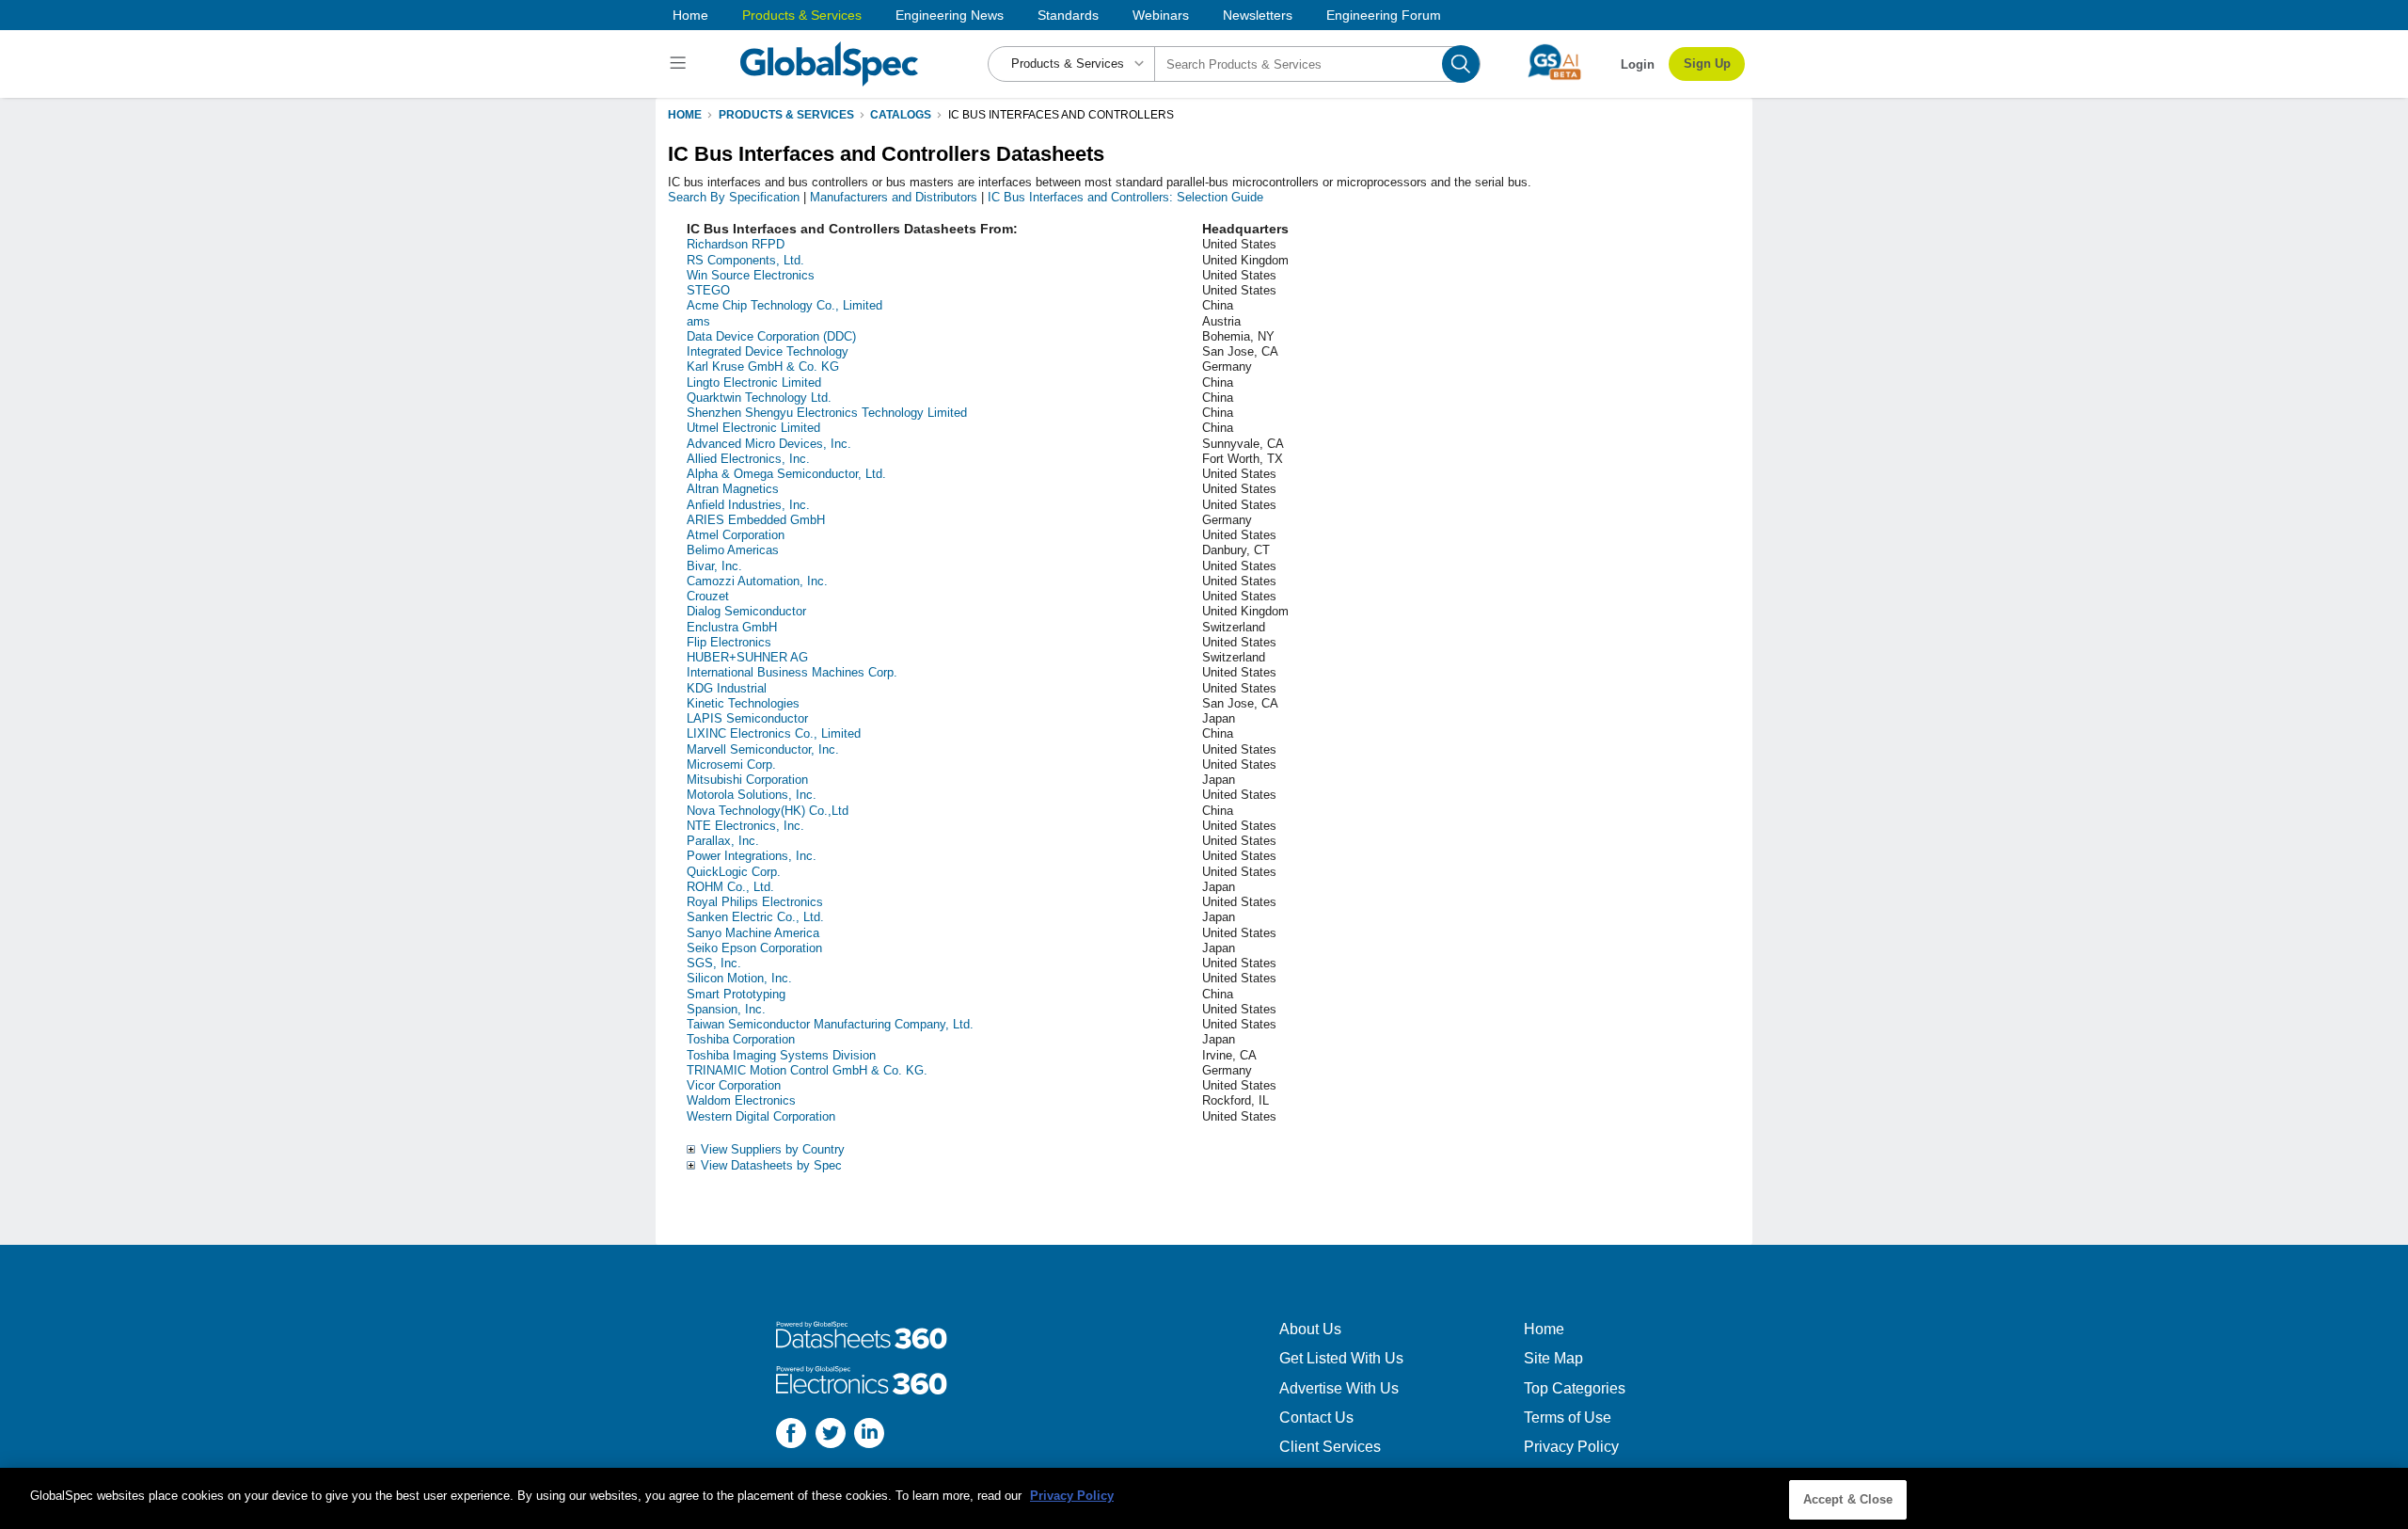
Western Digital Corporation (761, 1116)
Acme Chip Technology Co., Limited (784, 305)
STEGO (708, 290)
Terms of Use (1568, 1418)
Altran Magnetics (733, 489)
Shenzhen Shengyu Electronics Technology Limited (827, 413)
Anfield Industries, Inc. (748, 505)
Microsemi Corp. (731, 764)
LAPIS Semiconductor (747, 718)
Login (1638, 64)
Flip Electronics (729, 642)
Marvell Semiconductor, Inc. (763, 749)
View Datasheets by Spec (771, 1165)
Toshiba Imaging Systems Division (781, 1055)
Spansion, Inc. (726, 1009)
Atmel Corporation (736, 535)
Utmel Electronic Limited (753, 428)
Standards (1068, 15)
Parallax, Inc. (723, 841)
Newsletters (1258, 15)
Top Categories (1575, 1388)
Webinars (1161, 15)
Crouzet (708, 596)
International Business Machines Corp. (792, 672)
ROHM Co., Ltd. (730, 887)
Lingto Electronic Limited (754, 382)
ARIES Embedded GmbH (756, 520)
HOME (685, 115)
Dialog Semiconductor (746, 611)
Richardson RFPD (736, 244)
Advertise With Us (1339, 1388)
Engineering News (950, 15)
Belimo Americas (733, 550)
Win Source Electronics (751, 275)
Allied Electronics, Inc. (748, 459)
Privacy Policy (1571, 1447)
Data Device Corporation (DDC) (771, 336)
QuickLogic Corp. (734, 872)
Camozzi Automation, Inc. (757, 581)
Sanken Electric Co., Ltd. (755, 917)
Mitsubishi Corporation (747, 780)
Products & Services (802, 15)
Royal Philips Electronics (755, 902)
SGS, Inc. (714, 963)
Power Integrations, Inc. (752, 856)
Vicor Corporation (734, 1085)
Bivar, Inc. (714, 566)
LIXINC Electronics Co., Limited (774, 733)
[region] (1204, 1498)
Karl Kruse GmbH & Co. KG (763, 366)
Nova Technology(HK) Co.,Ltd (768, 811)
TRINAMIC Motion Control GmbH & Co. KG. (807, 1070)
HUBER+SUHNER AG (747, 657)
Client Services (1330, 1447)
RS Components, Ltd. (745, 260)
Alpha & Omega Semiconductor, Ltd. (786, 474)
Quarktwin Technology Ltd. (759, 398)
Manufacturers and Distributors (894, 197)
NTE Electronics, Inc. (745, 826)
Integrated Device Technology (768, 351)
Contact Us (1316, 1418)
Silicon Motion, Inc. (739, 978)
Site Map (1553, 1358)
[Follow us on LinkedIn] (869, 1435)
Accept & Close (1848, 1499)
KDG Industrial (727, 688)
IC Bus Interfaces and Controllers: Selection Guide (1125, 197)
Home (690, 15)
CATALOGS (901, 115)
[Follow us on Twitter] (831, 1435)
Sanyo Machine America (753, 933)
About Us (1310, 1329)
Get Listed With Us (1341, 1358)
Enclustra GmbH (732, 627)
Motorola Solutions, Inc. (752, 795)
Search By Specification (734, 197)
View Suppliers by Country (773, 1149)
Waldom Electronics (741, 1100)
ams (698, 321)
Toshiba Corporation (741, 1039)
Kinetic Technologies (743, 703)
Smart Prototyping (736, 994)
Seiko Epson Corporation (754, 948)
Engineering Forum (1384, 15)
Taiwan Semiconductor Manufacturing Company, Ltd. (830, 1024)
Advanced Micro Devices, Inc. (769, 444)
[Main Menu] (681, 64)
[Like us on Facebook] (791, 1435)
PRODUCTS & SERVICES (786, 115)
